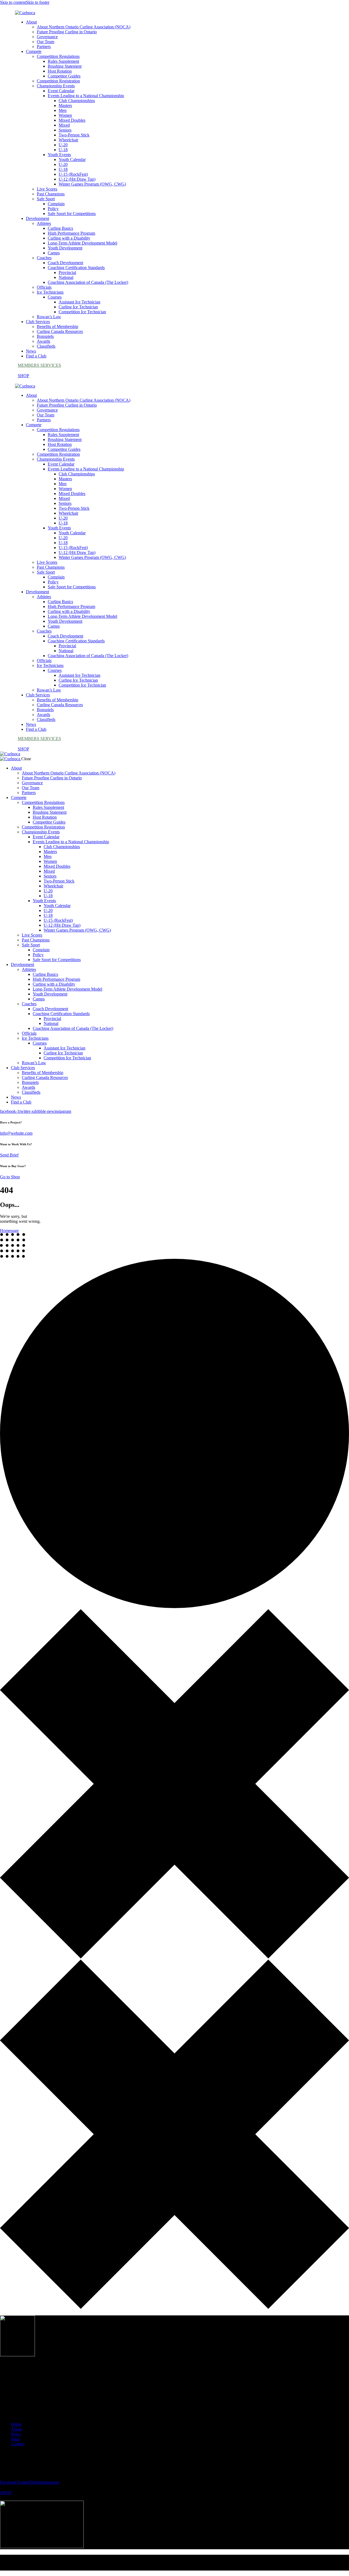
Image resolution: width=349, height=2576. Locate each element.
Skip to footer (38, 2)
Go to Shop (10, 1177)
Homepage (9, 1231)
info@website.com (16, 1133)
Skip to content (13, 2)
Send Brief (9, 1155)
